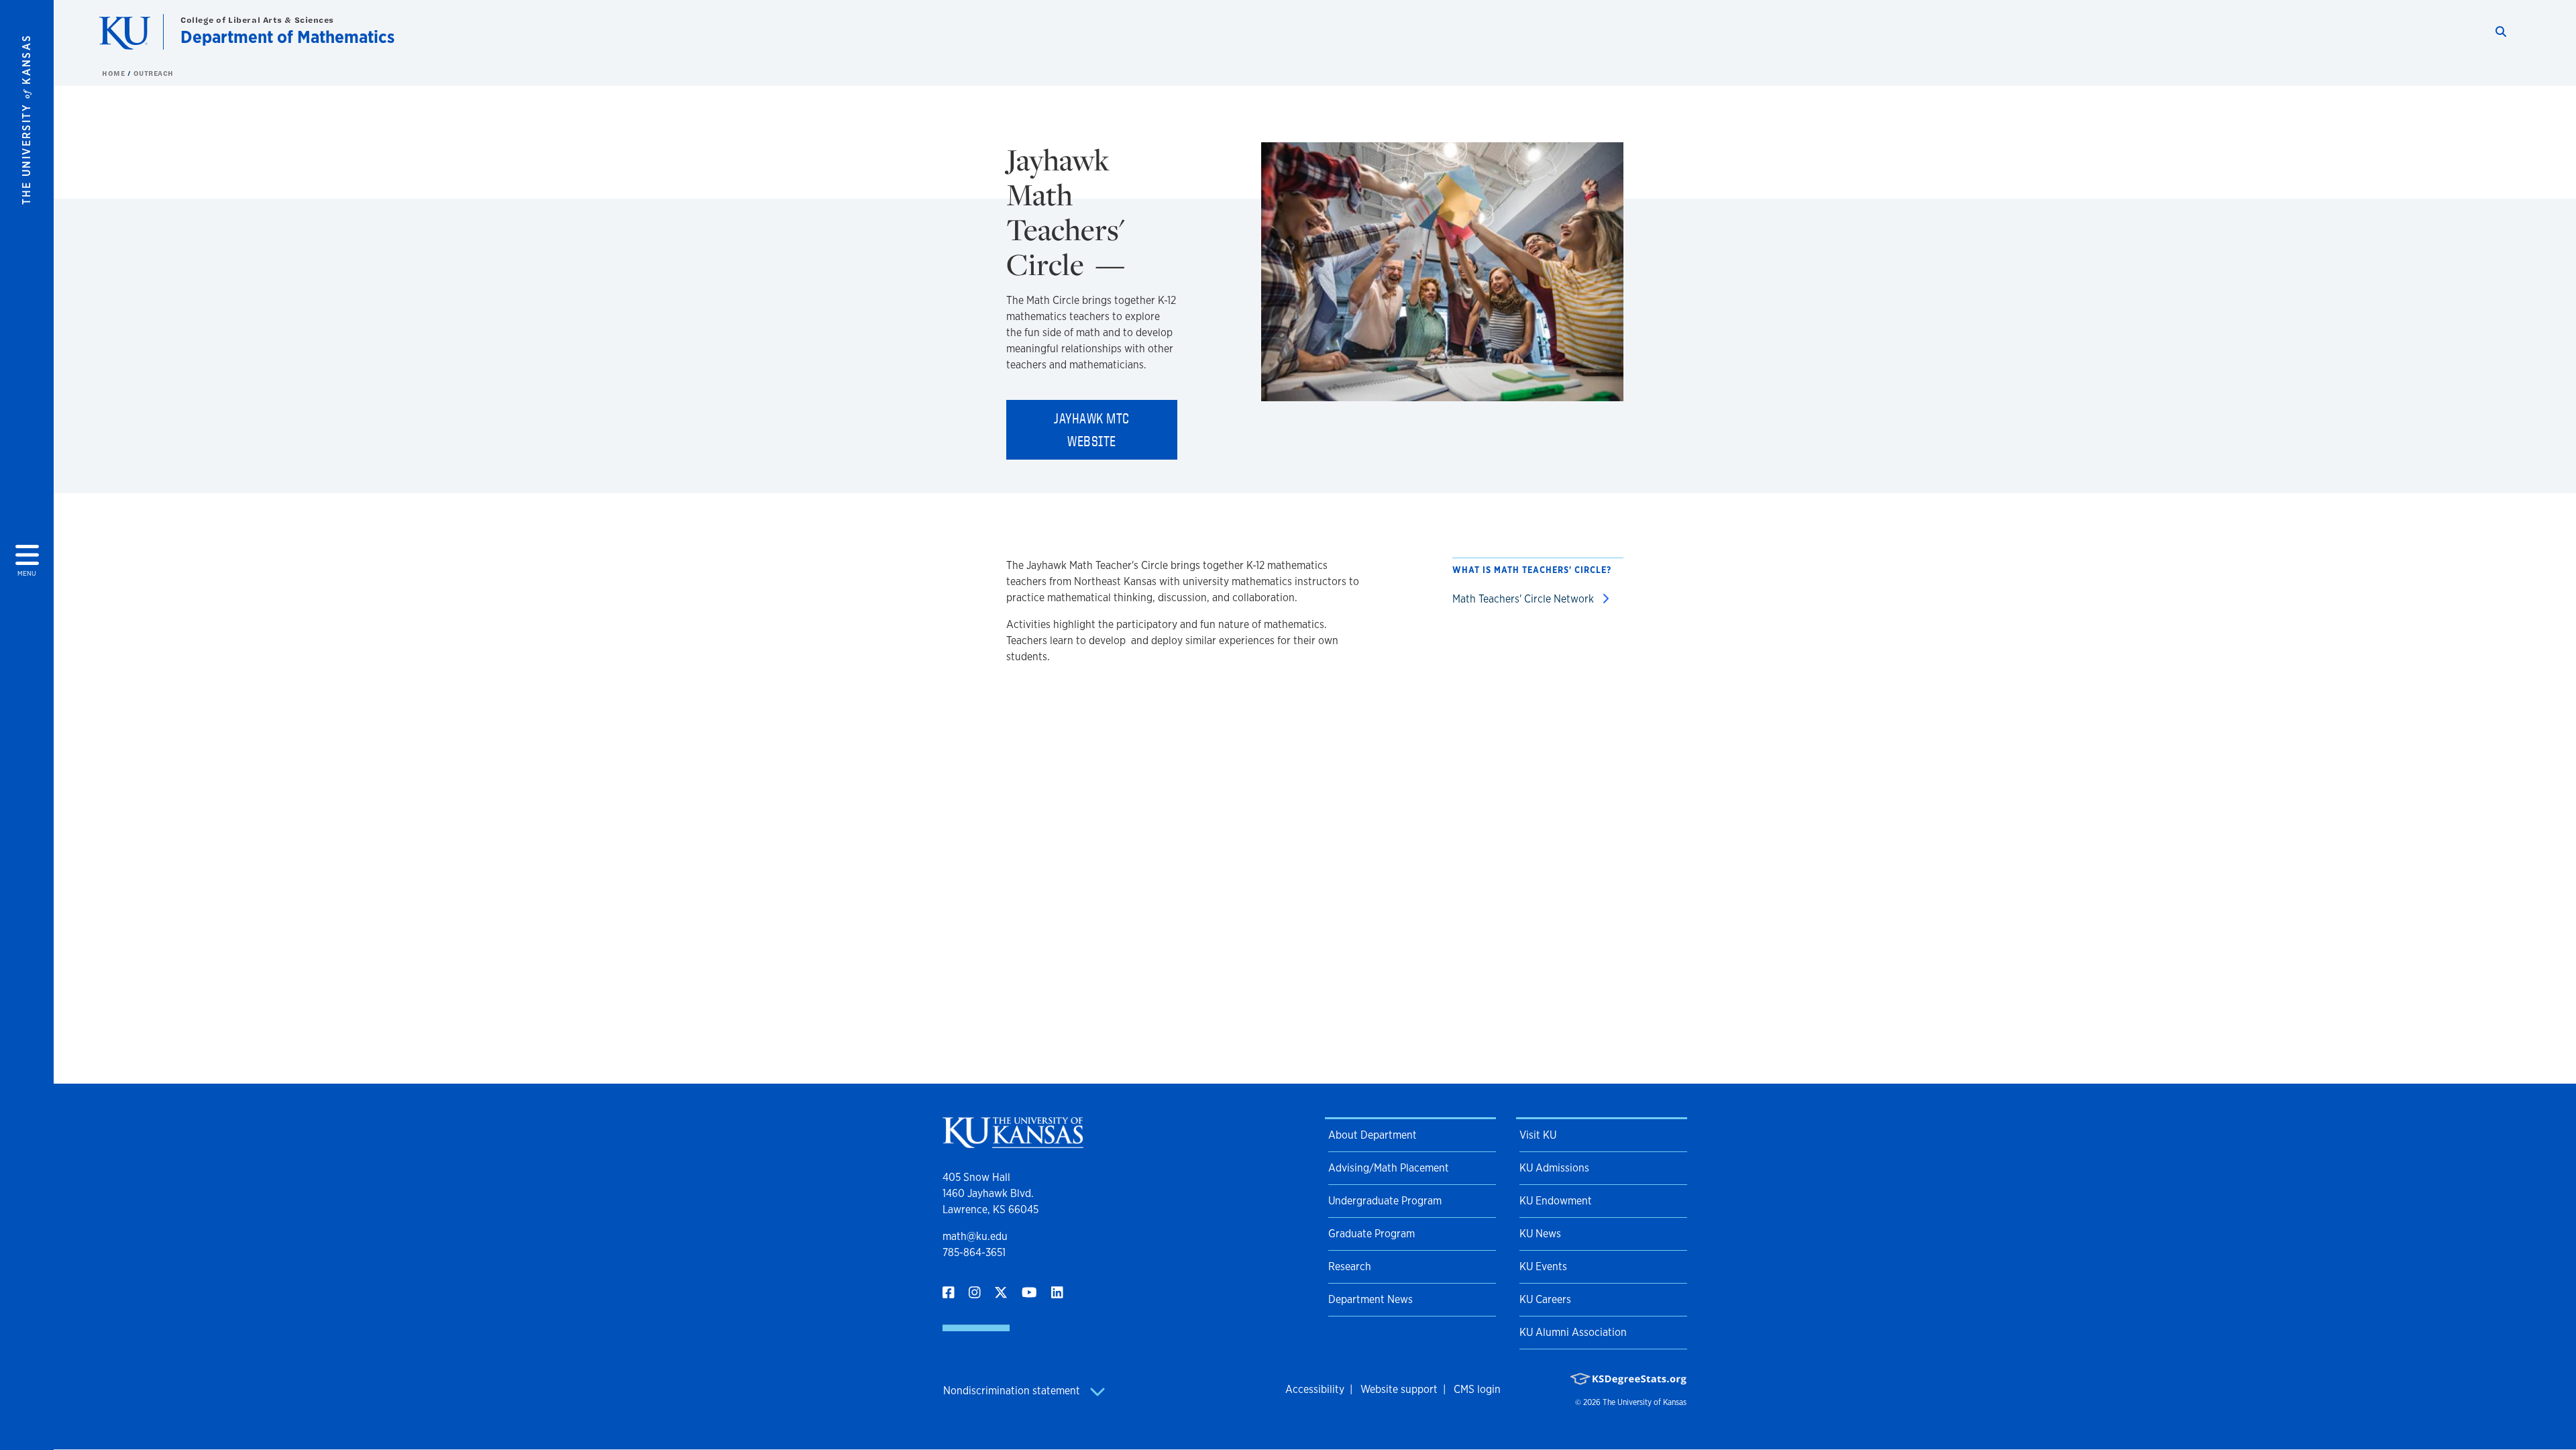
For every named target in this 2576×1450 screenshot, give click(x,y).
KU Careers (1545, 1299)
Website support (1399, 1389)
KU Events (1543, 1266)
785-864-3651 (974, 1252)
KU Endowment (1556, 1201)
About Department (1373, 1135)
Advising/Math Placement (1389, 1168)
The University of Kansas (1645, 1402)
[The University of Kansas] (1013, 1142)
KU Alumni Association (1573, 1332)
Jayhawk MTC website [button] (1092, 429)
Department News (1371, 1299)
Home (115, 73)
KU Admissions (1554, 1168)
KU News (1540, 1234)
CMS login (1477, 1389)
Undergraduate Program (1385, 1201)
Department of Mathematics (287, 37)
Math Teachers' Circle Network (1524, 599)
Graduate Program (1372, 1234)
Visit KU (1538, 1135)
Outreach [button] (154, 73)
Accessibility (1315, 1389)
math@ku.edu (975, 1236)
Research (1350, 1266)
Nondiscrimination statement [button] (1013, 1391)
